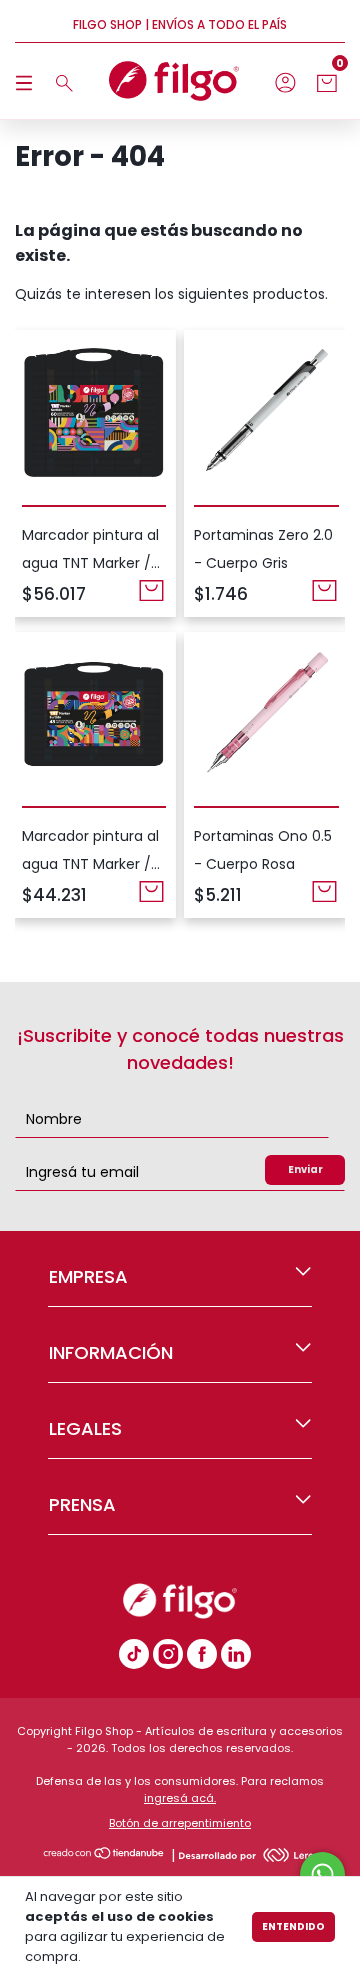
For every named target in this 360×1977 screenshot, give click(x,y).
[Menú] (27, 81)
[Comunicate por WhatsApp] (322, 1874)
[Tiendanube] (104, 1855)
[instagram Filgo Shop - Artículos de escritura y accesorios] (168, 1654)
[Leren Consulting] (249, 1855)
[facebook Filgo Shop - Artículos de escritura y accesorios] (202, 1654)
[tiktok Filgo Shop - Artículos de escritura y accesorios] (134, 1654)
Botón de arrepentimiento (180, 1823)
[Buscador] (61, 81)
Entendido (293, 1926)
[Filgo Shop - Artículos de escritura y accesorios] (236, 1654)
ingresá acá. (180, 1798)
